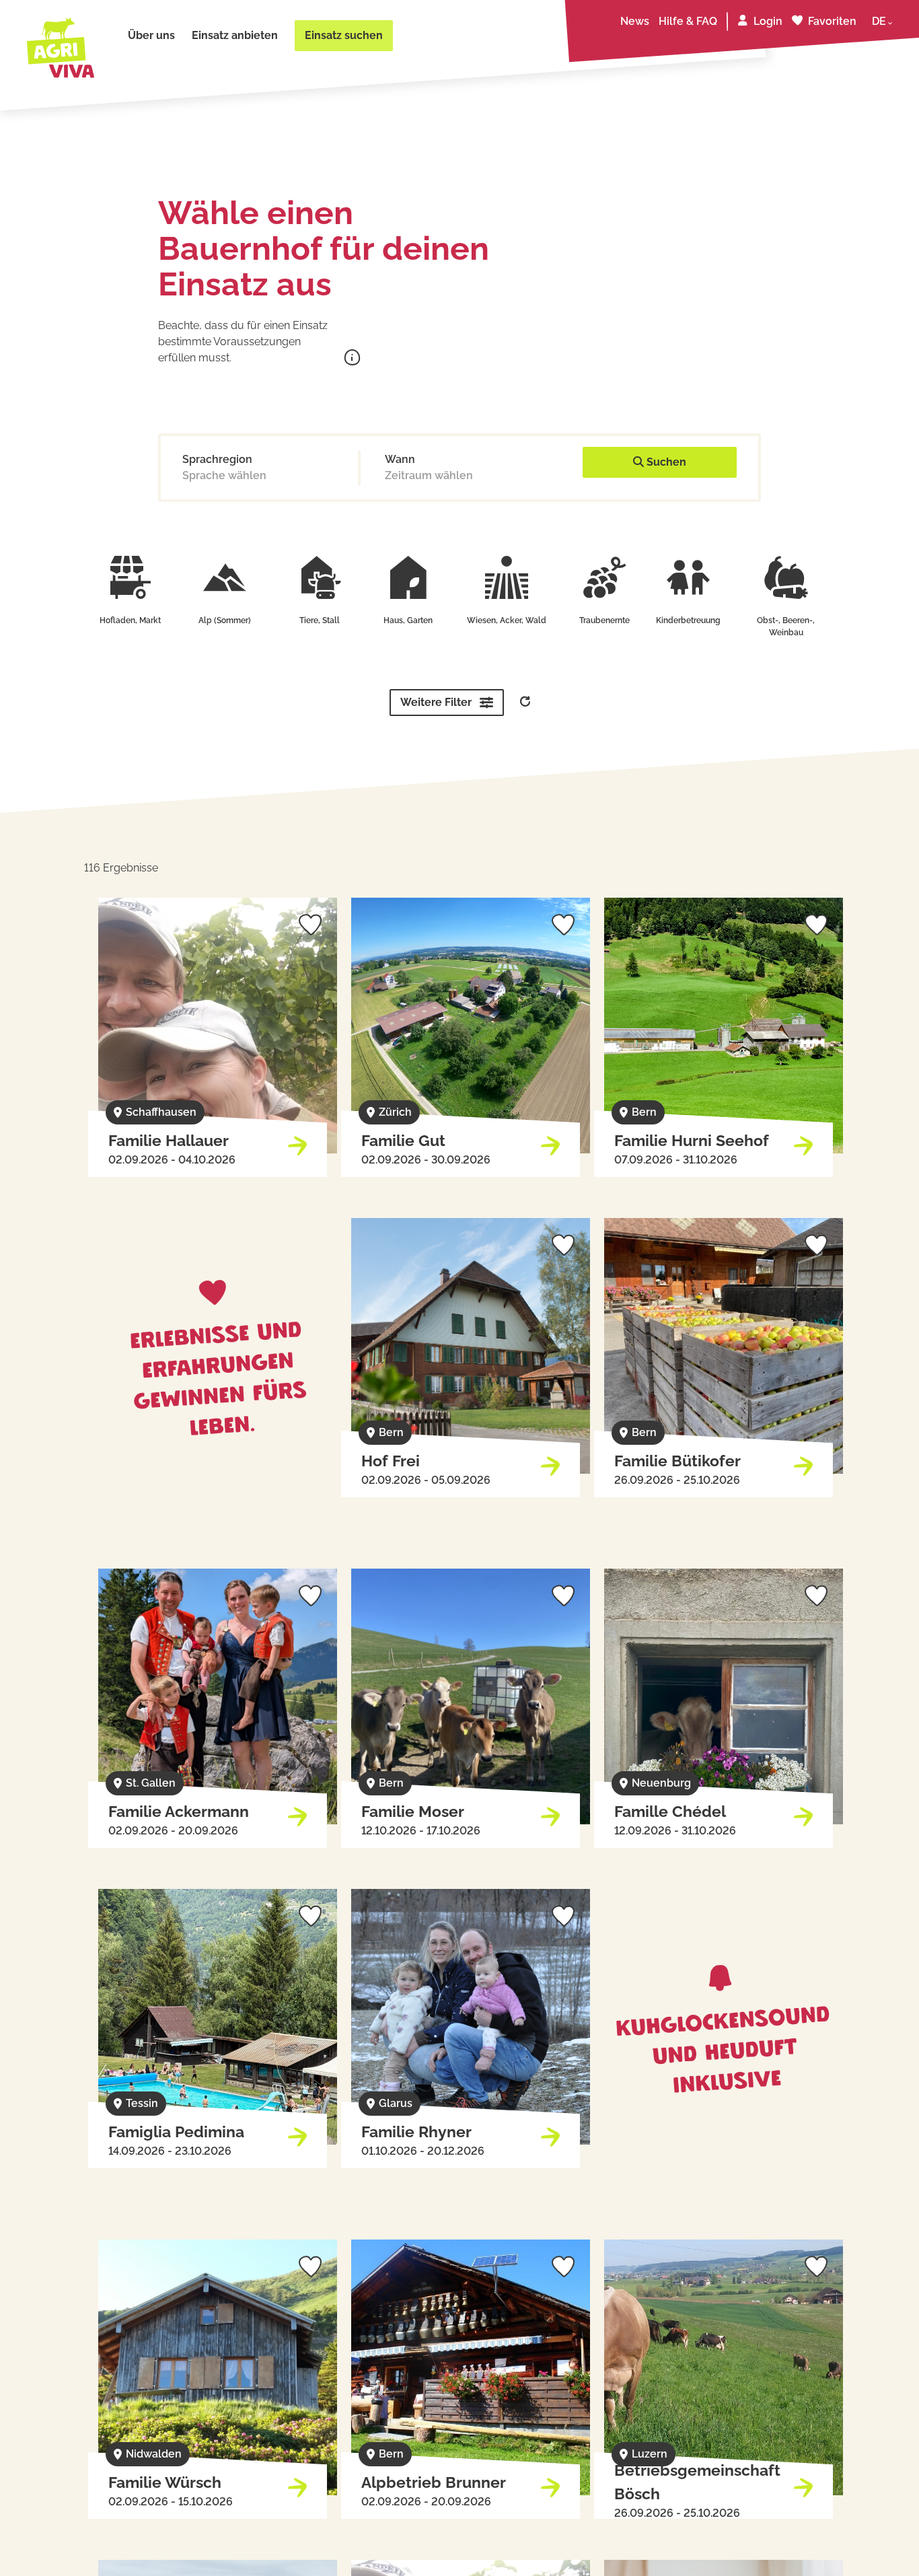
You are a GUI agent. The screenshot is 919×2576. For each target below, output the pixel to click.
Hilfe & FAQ (688, 21)
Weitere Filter (436, 702)
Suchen (665, 462)
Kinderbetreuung (688, 620)
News (635, 21)
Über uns (151, 35)
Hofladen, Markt (130, 620)
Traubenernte (604, 620)
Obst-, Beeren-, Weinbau (786, 627)
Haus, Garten (408, 620)
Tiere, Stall (320, 620)
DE (879, 21)
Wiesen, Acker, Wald (507, 620)
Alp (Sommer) (225, 620)
